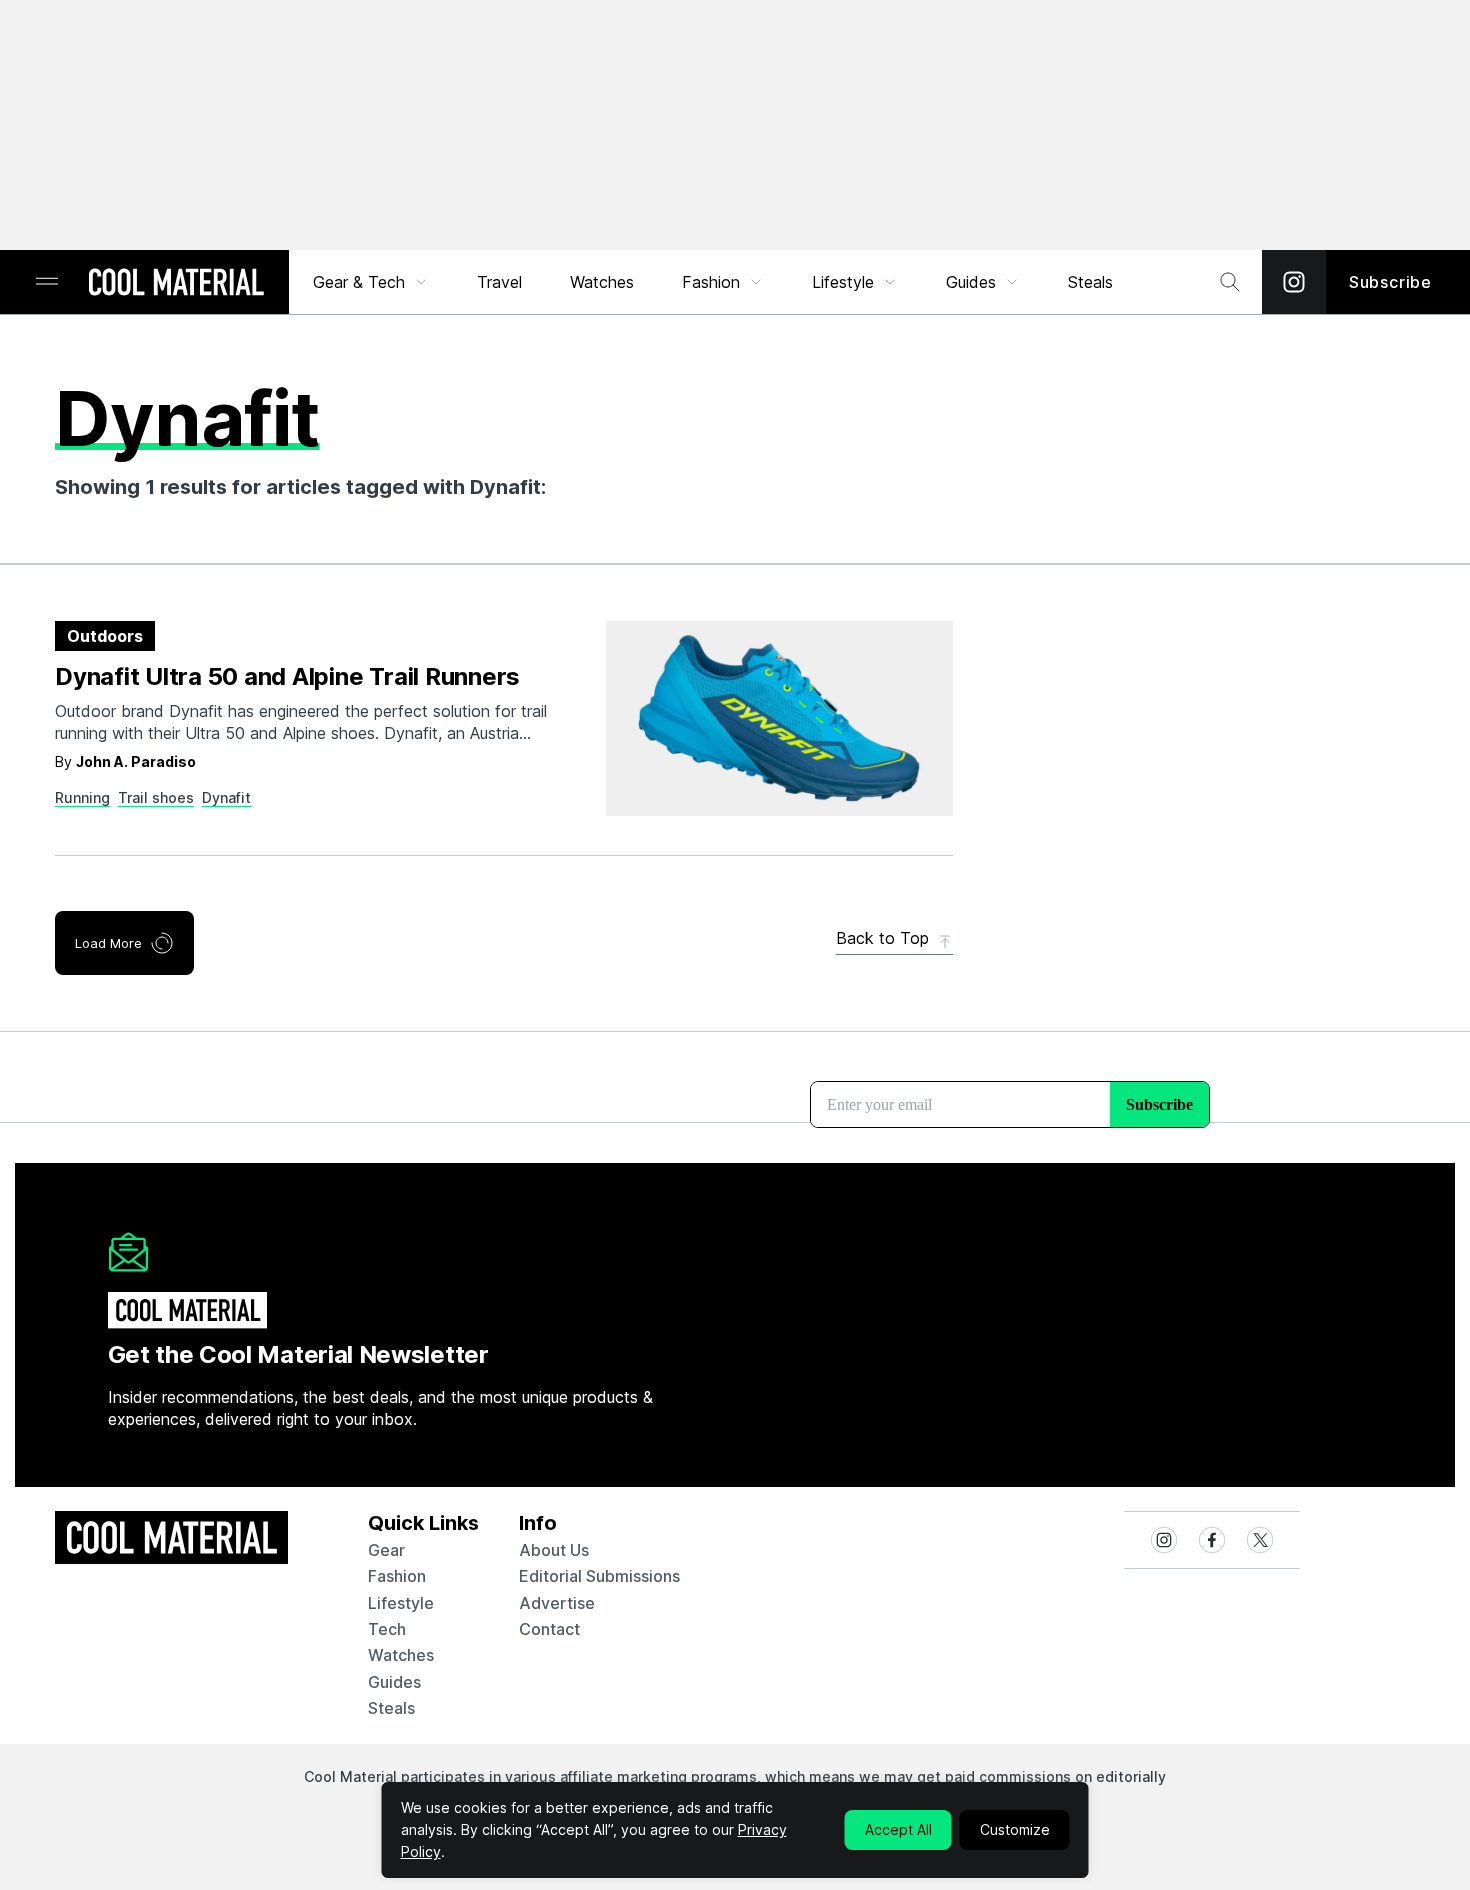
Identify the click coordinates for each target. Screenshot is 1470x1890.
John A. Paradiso (136, 761)
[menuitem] (371, 282)
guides (394, 1682)
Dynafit (226, 797)
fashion (397, 1576)
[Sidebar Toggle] (47, 282)
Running (82, 797)
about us (554, 1550)
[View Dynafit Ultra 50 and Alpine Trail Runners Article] (779, 718)
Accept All (898, 1829)
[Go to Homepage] (176, 284)
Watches (602, 282)
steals (1090, 282)
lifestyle (401, 1603)
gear (386, 1550)
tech (387, 1629)
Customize (1015, 1829)
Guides (971, 282)
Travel (499, 282)
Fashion (711, 282)
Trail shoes (156, 797)
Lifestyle (843, 282)
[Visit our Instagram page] (1294, 282)
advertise (557, 1603)
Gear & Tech (359, 282)
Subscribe (1390, 282)
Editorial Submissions (599, 1576)
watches (401, 1655)
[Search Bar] (1230, 282)
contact (549, 1629)
